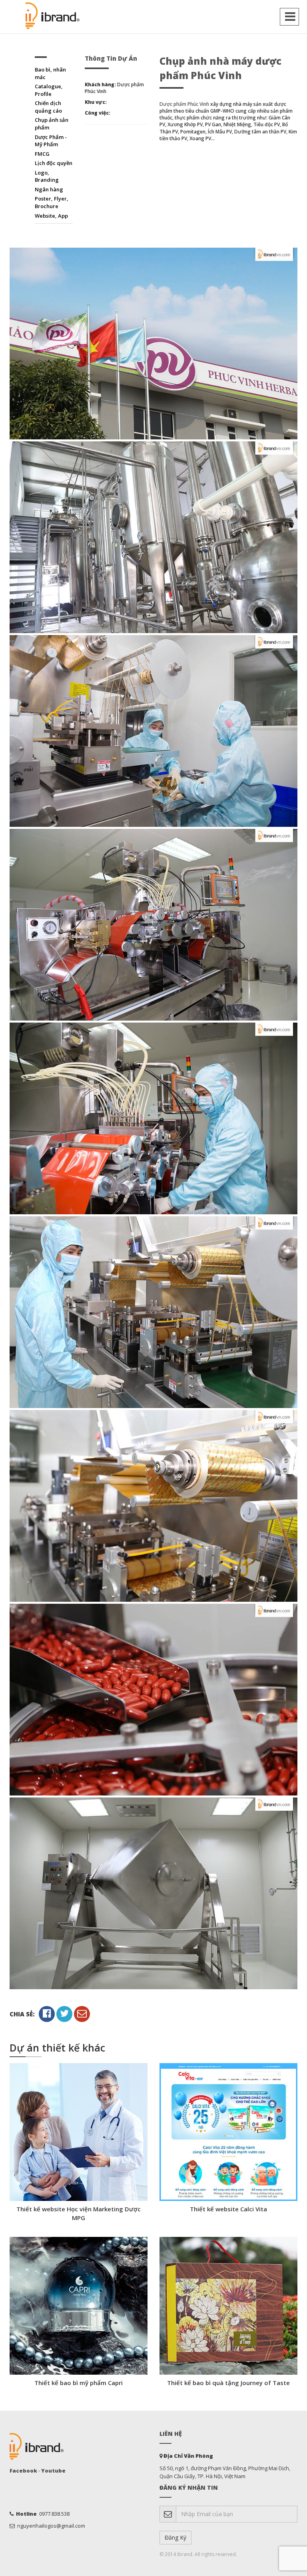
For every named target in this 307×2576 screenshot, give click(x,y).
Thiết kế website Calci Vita (228, 2209)
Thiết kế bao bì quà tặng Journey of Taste (228, 2383)
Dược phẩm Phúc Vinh (184, 104)
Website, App (51, 216)
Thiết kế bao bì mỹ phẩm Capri (79, 2383)
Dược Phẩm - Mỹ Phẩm (51, 141)
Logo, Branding (47, 176)
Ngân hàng (49, 189)
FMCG (42, 154)
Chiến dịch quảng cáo (48, 107)
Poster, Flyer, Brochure (52, 202)
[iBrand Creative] (54, 16)
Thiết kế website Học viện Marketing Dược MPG (79, 2213)
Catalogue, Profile (49, 90)
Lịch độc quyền (54, 163)
